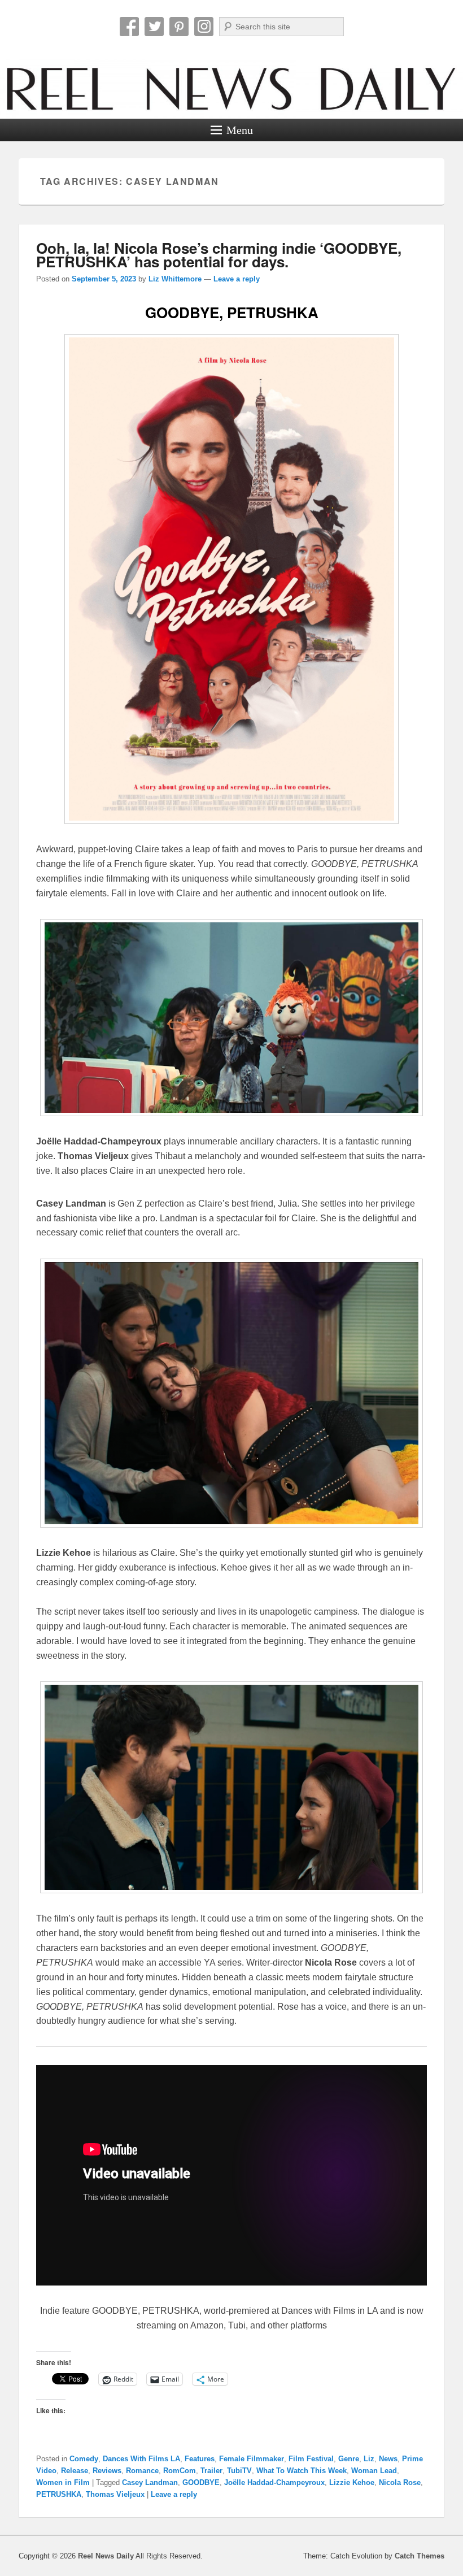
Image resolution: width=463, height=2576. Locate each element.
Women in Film (63, 2482)
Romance (142, 2471)
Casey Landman (150, 2482)
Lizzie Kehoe (352, 2482)
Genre (349, 2459)
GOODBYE (201, 2482)
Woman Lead (374, 2471)
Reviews (107, 2471)
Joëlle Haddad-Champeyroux (274, 2482)
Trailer (211, 2471)
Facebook (129, 27)
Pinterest (179, 27)
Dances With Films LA (141, 2459)
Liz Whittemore (175, 279)
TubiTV (239, 2471)
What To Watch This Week (302, 2471)
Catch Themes (420, 2556)
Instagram (204, 27)
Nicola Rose (400, 2482)
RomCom (180, 2471)
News (388, 2459)
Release (75, 2471)
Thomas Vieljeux (115, 2494)
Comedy (84, 2459)
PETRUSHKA (59, 2494)
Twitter (154, 27)
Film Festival (311, 2459)
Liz (369, 2459)
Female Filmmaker (252, 2459)
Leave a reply (237, 279)
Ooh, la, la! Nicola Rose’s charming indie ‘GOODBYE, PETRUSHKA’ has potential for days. (219, 255)
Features (200, 2459)
